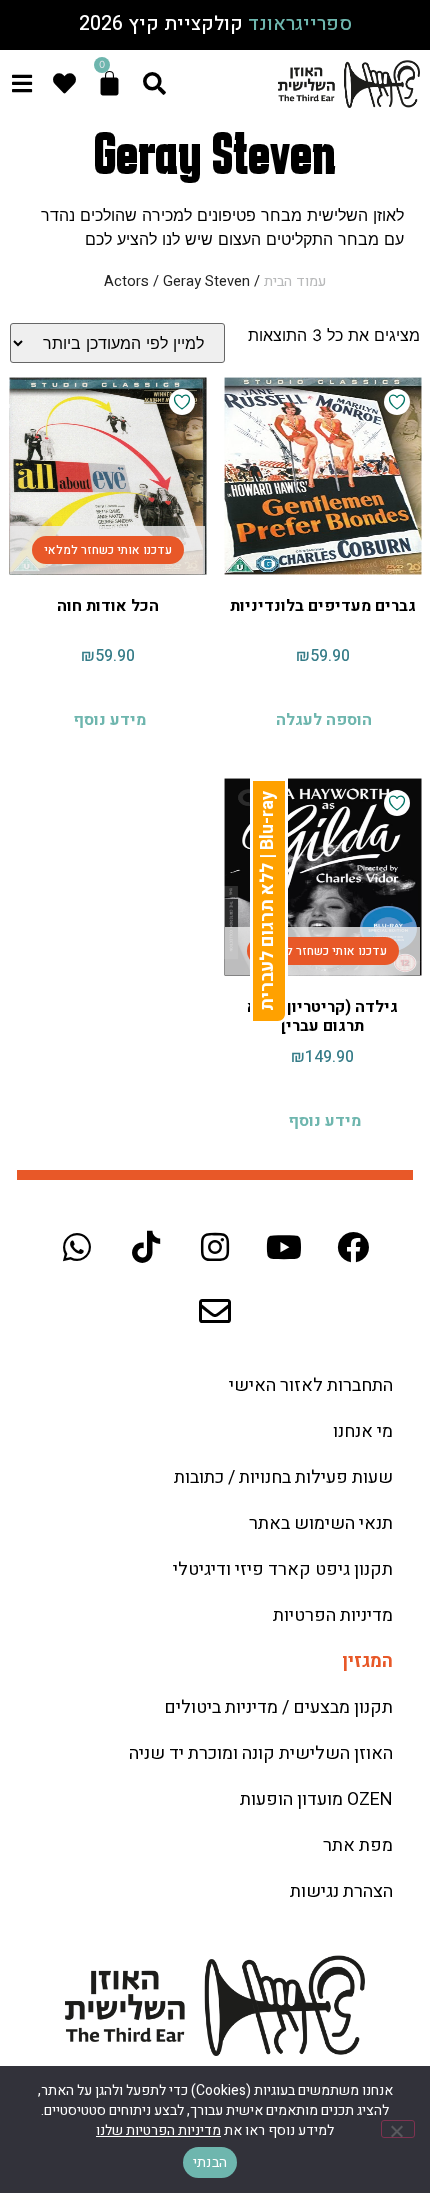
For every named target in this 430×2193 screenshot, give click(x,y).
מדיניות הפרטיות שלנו (158, 2130)
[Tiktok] (146, 1247)
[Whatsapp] (77, 1247)
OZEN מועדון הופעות (316, 1799)
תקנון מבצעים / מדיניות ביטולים (278, 1707)
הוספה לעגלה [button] (324, 720)
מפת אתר (358, 1845)
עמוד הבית (295, 281)
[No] (398, 2129)
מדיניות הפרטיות (333, 1615)
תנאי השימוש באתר (321, 1523)
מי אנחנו (363, 1431)
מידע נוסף (109, 720)
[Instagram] (215, 1247)
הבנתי (210, 2162)
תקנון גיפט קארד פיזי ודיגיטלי (283, 1569)
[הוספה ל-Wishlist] (397, 402)
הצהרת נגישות (341, 1891)
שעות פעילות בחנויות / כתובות (283, 1477)
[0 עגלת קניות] (109, 83)
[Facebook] (353, 1247)
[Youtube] (284, 1247)
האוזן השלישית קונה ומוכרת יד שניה (261, 1753)
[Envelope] (215, 1311)
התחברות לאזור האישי (311, 1385)
